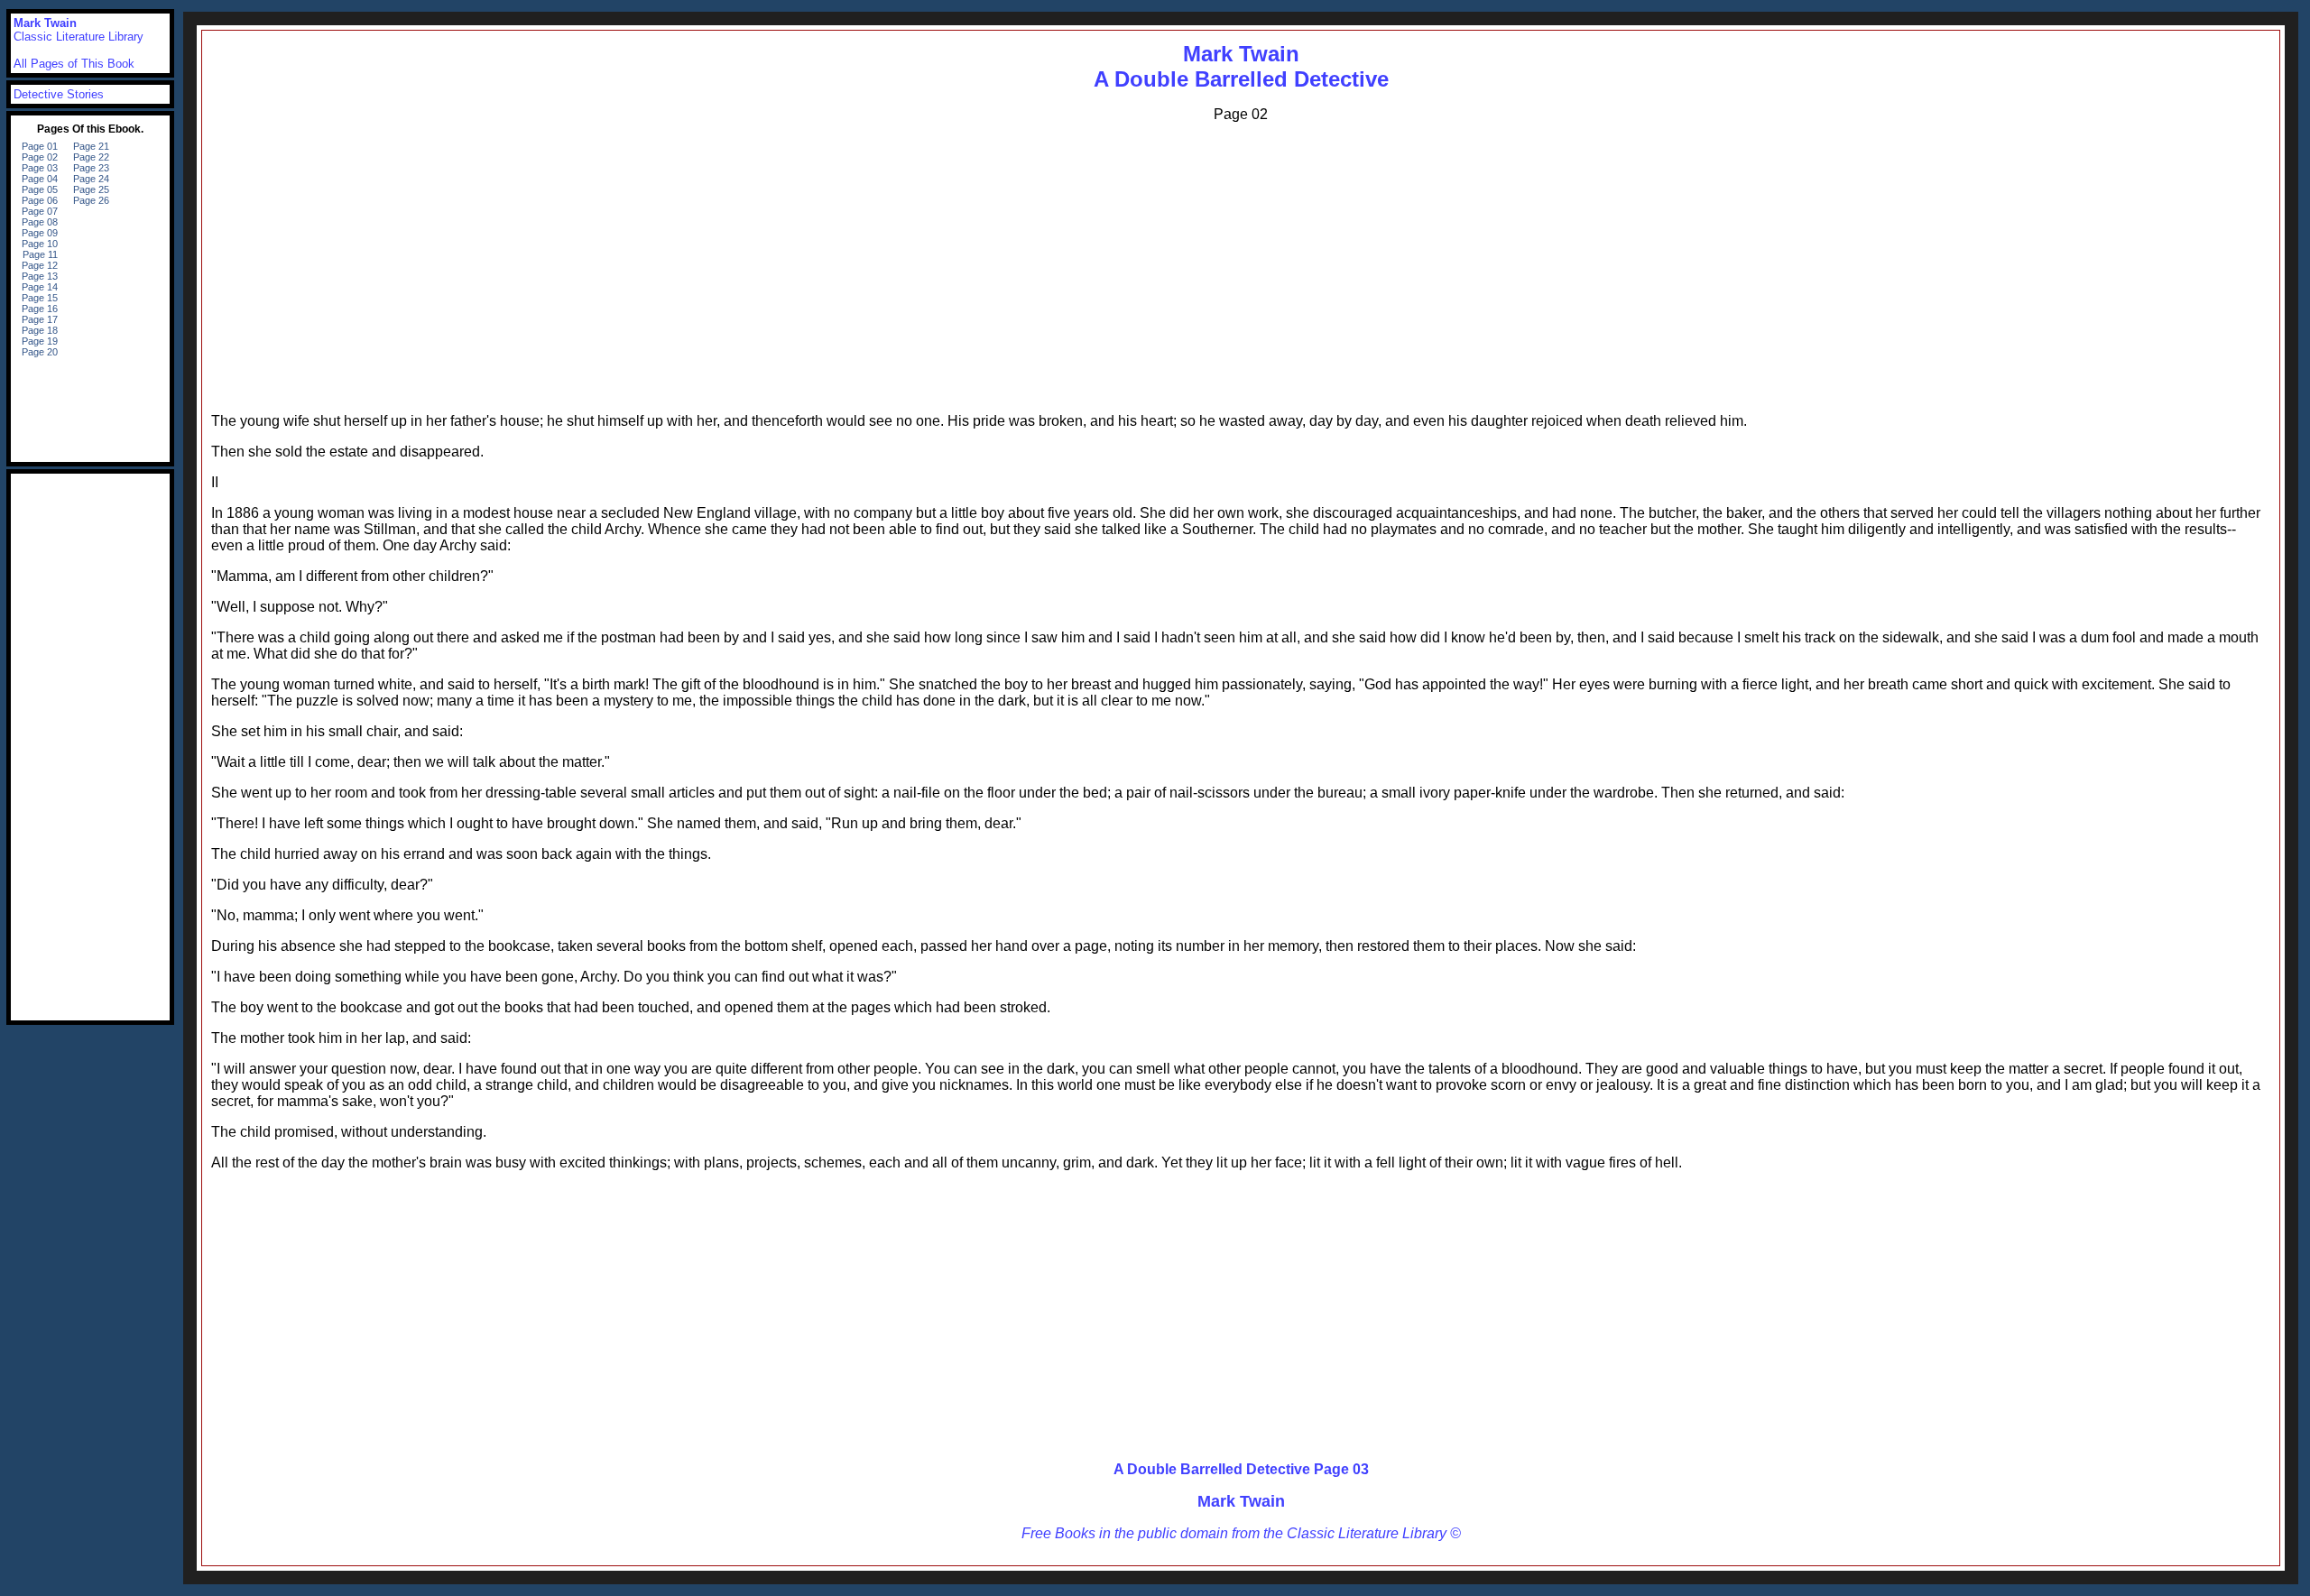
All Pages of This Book (74, 64)
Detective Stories (59, 94)
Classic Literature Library (79, 37)
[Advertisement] (1241, 263)
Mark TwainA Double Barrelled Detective (1241, 66)
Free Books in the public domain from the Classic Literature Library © (1241, 1533)
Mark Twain (1241, 1501)
